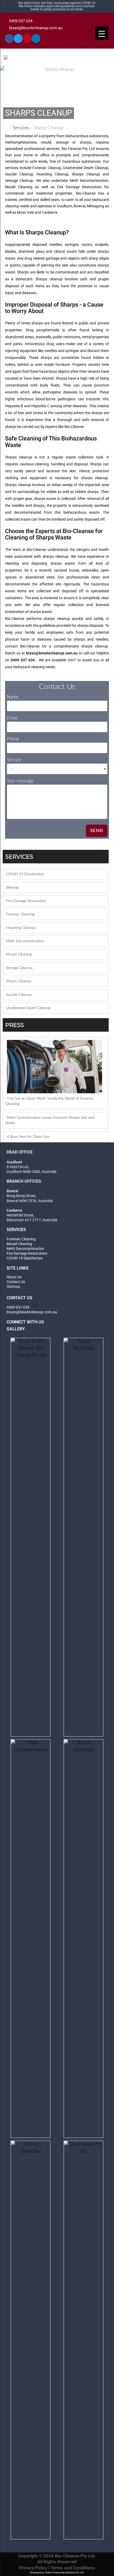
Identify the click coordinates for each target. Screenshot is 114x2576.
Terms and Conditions (73, 2568)
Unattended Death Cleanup (28, 1008)
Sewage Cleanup (19, 968)
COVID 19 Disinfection (25, 874)
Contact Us (16, 1282)
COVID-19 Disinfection (25, 1258)
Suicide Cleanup (19, 995)
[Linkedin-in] (36, 38)
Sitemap (12, 888)
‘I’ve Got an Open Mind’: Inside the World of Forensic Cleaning (50, 1101)
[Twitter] (18, 38)
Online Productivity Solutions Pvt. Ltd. (65, 2573)
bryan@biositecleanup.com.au (36, 28)
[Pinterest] (27, 38)
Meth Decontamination (25, 941)
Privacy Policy (33, 2568)
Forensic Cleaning (20, 914)
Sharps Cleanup (19, 981)
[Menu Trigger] (102, 33)
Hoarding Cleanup (21, 928)
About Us (14, 1277)
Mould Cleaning (19, 954)
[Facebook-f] (9, 38)
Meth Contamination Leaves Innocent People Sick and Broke (50, 1120)
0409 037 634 (24, 21)
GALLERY (16, 1329)
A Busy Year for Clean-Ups (28, 1137)
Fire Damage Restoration (26, 901)
